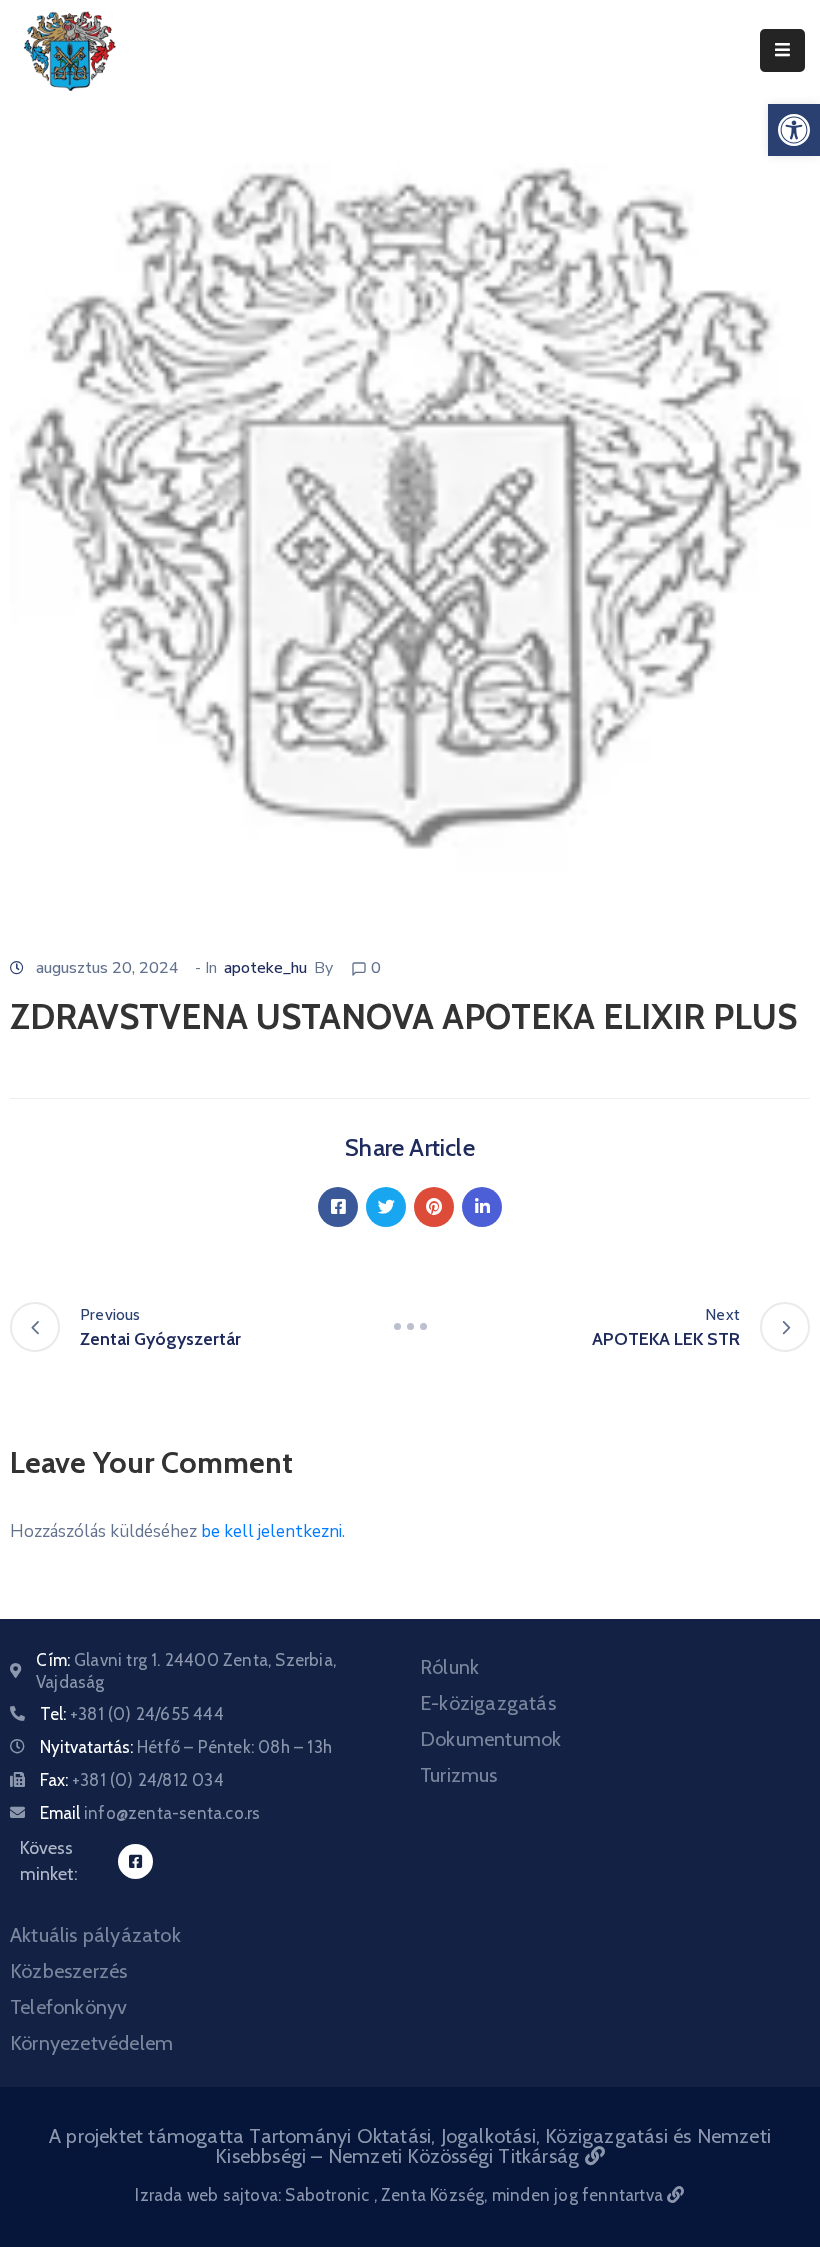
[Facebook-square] (135, 1861)
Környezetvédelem (91, 2043)
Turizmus (459, 1775)
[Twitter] (386, 1207)
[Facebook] (338, 1207)
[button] (794, 130)
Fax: (132, 1780)
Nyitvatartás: (186, 1747)
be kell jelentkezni (271, 1531)
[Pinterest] (434, 1207)
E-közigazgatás (488, 1703)
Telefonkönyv (68, 2007)
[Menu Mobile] (782, 50)
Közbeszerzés (68, 1971)
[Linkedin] (482, 1207)
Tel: (132, 1714)
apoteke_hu (265, 968)
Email (150, 1813)
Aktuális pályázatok (95, 1935)
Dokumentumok (490, 1739)
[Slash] (410, 1327)
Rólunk (449, 1667)
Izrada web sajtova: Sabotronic (254, 2195)
